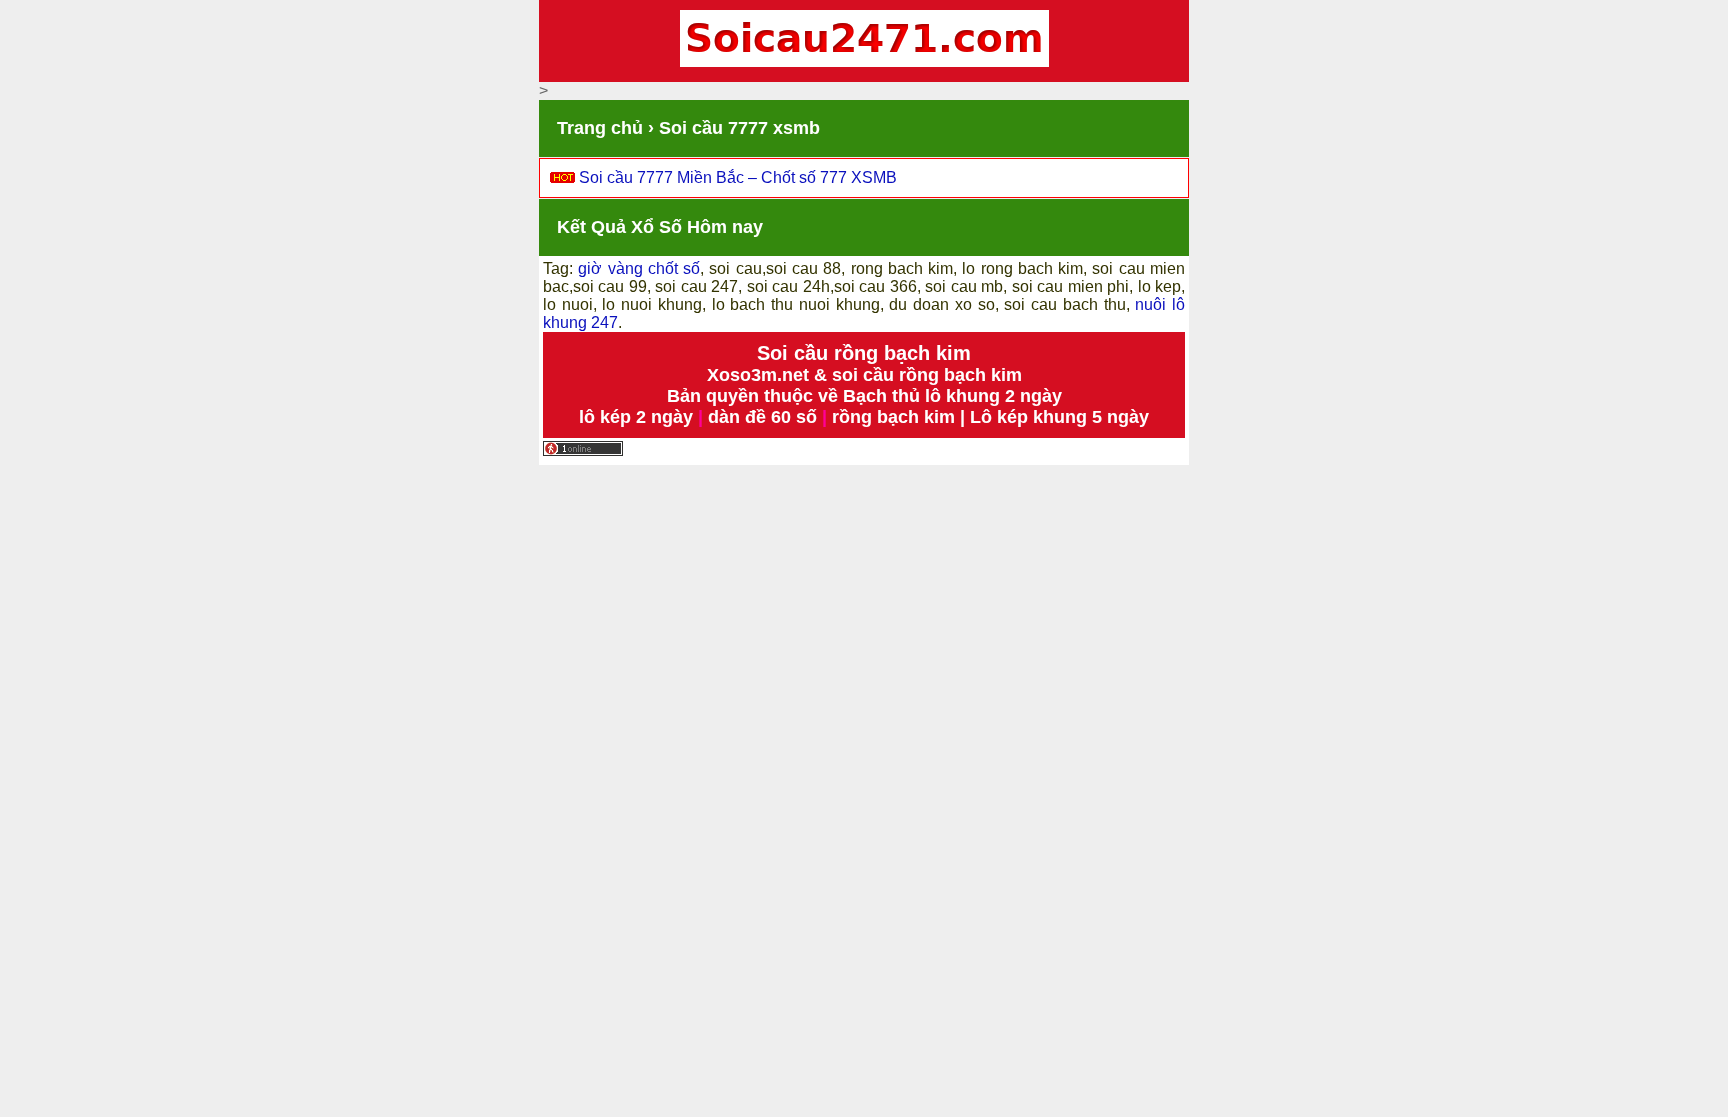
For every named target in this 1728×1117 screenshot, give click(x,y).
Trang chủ (600, 128)
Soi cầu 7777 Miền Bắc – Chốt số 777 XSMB (738, 177)
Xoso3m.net (758, 375)
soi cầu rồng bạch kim (927, 375)
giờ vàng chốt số (639, 268)
